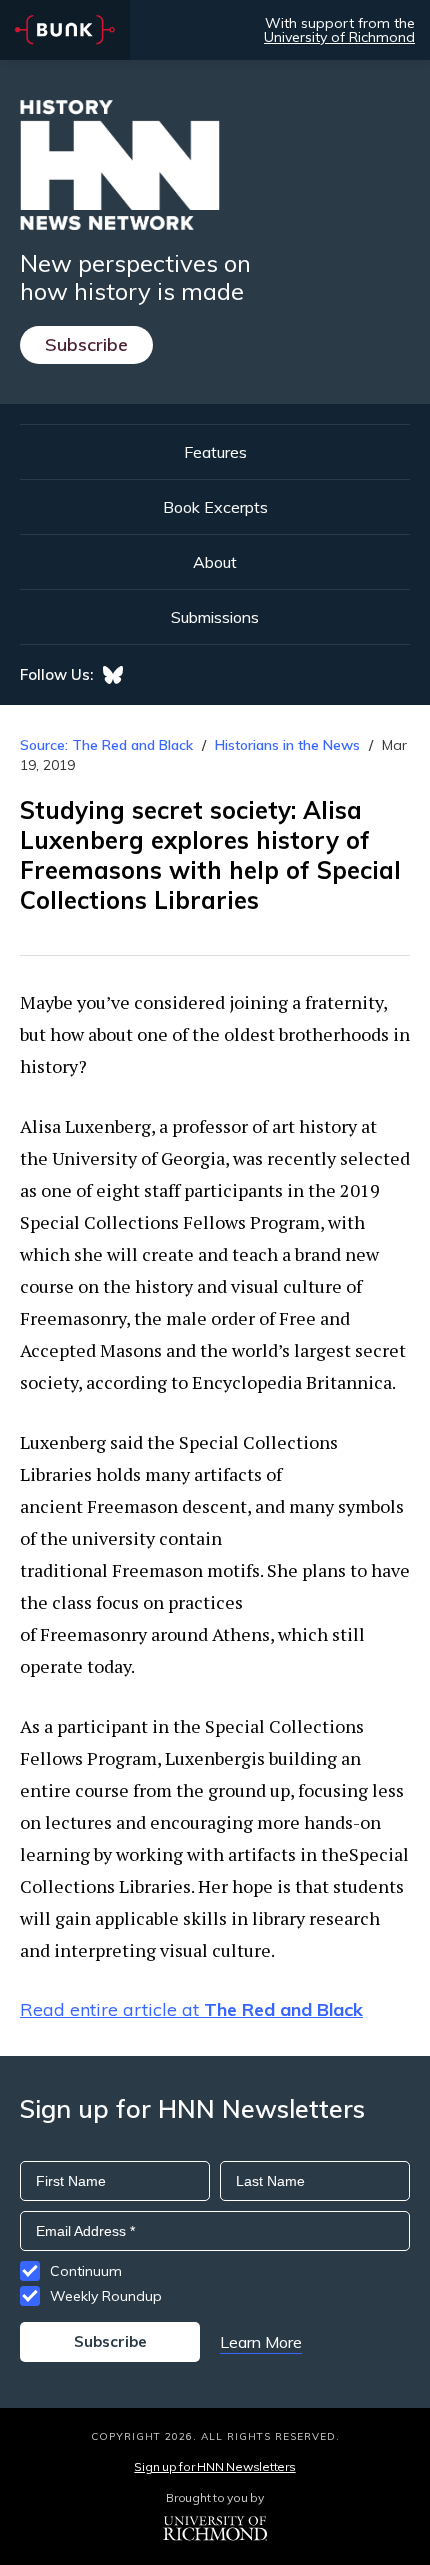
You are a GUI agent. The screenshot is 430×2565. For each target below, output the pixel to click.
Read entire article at (191, 2009)
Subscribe (86, 344)
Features (215, 452)
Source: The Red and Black (106, 745)
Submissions (215, 617)
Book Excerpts (215, 507)
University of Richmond (339, 37)
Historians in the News (287, 745)
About (215, 562)
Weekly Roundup (106, 2296)
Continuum (86, 2271)
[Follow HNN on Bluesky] (113, 675)
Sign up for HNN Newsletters (214, 2466)
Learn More (261, 2342)
